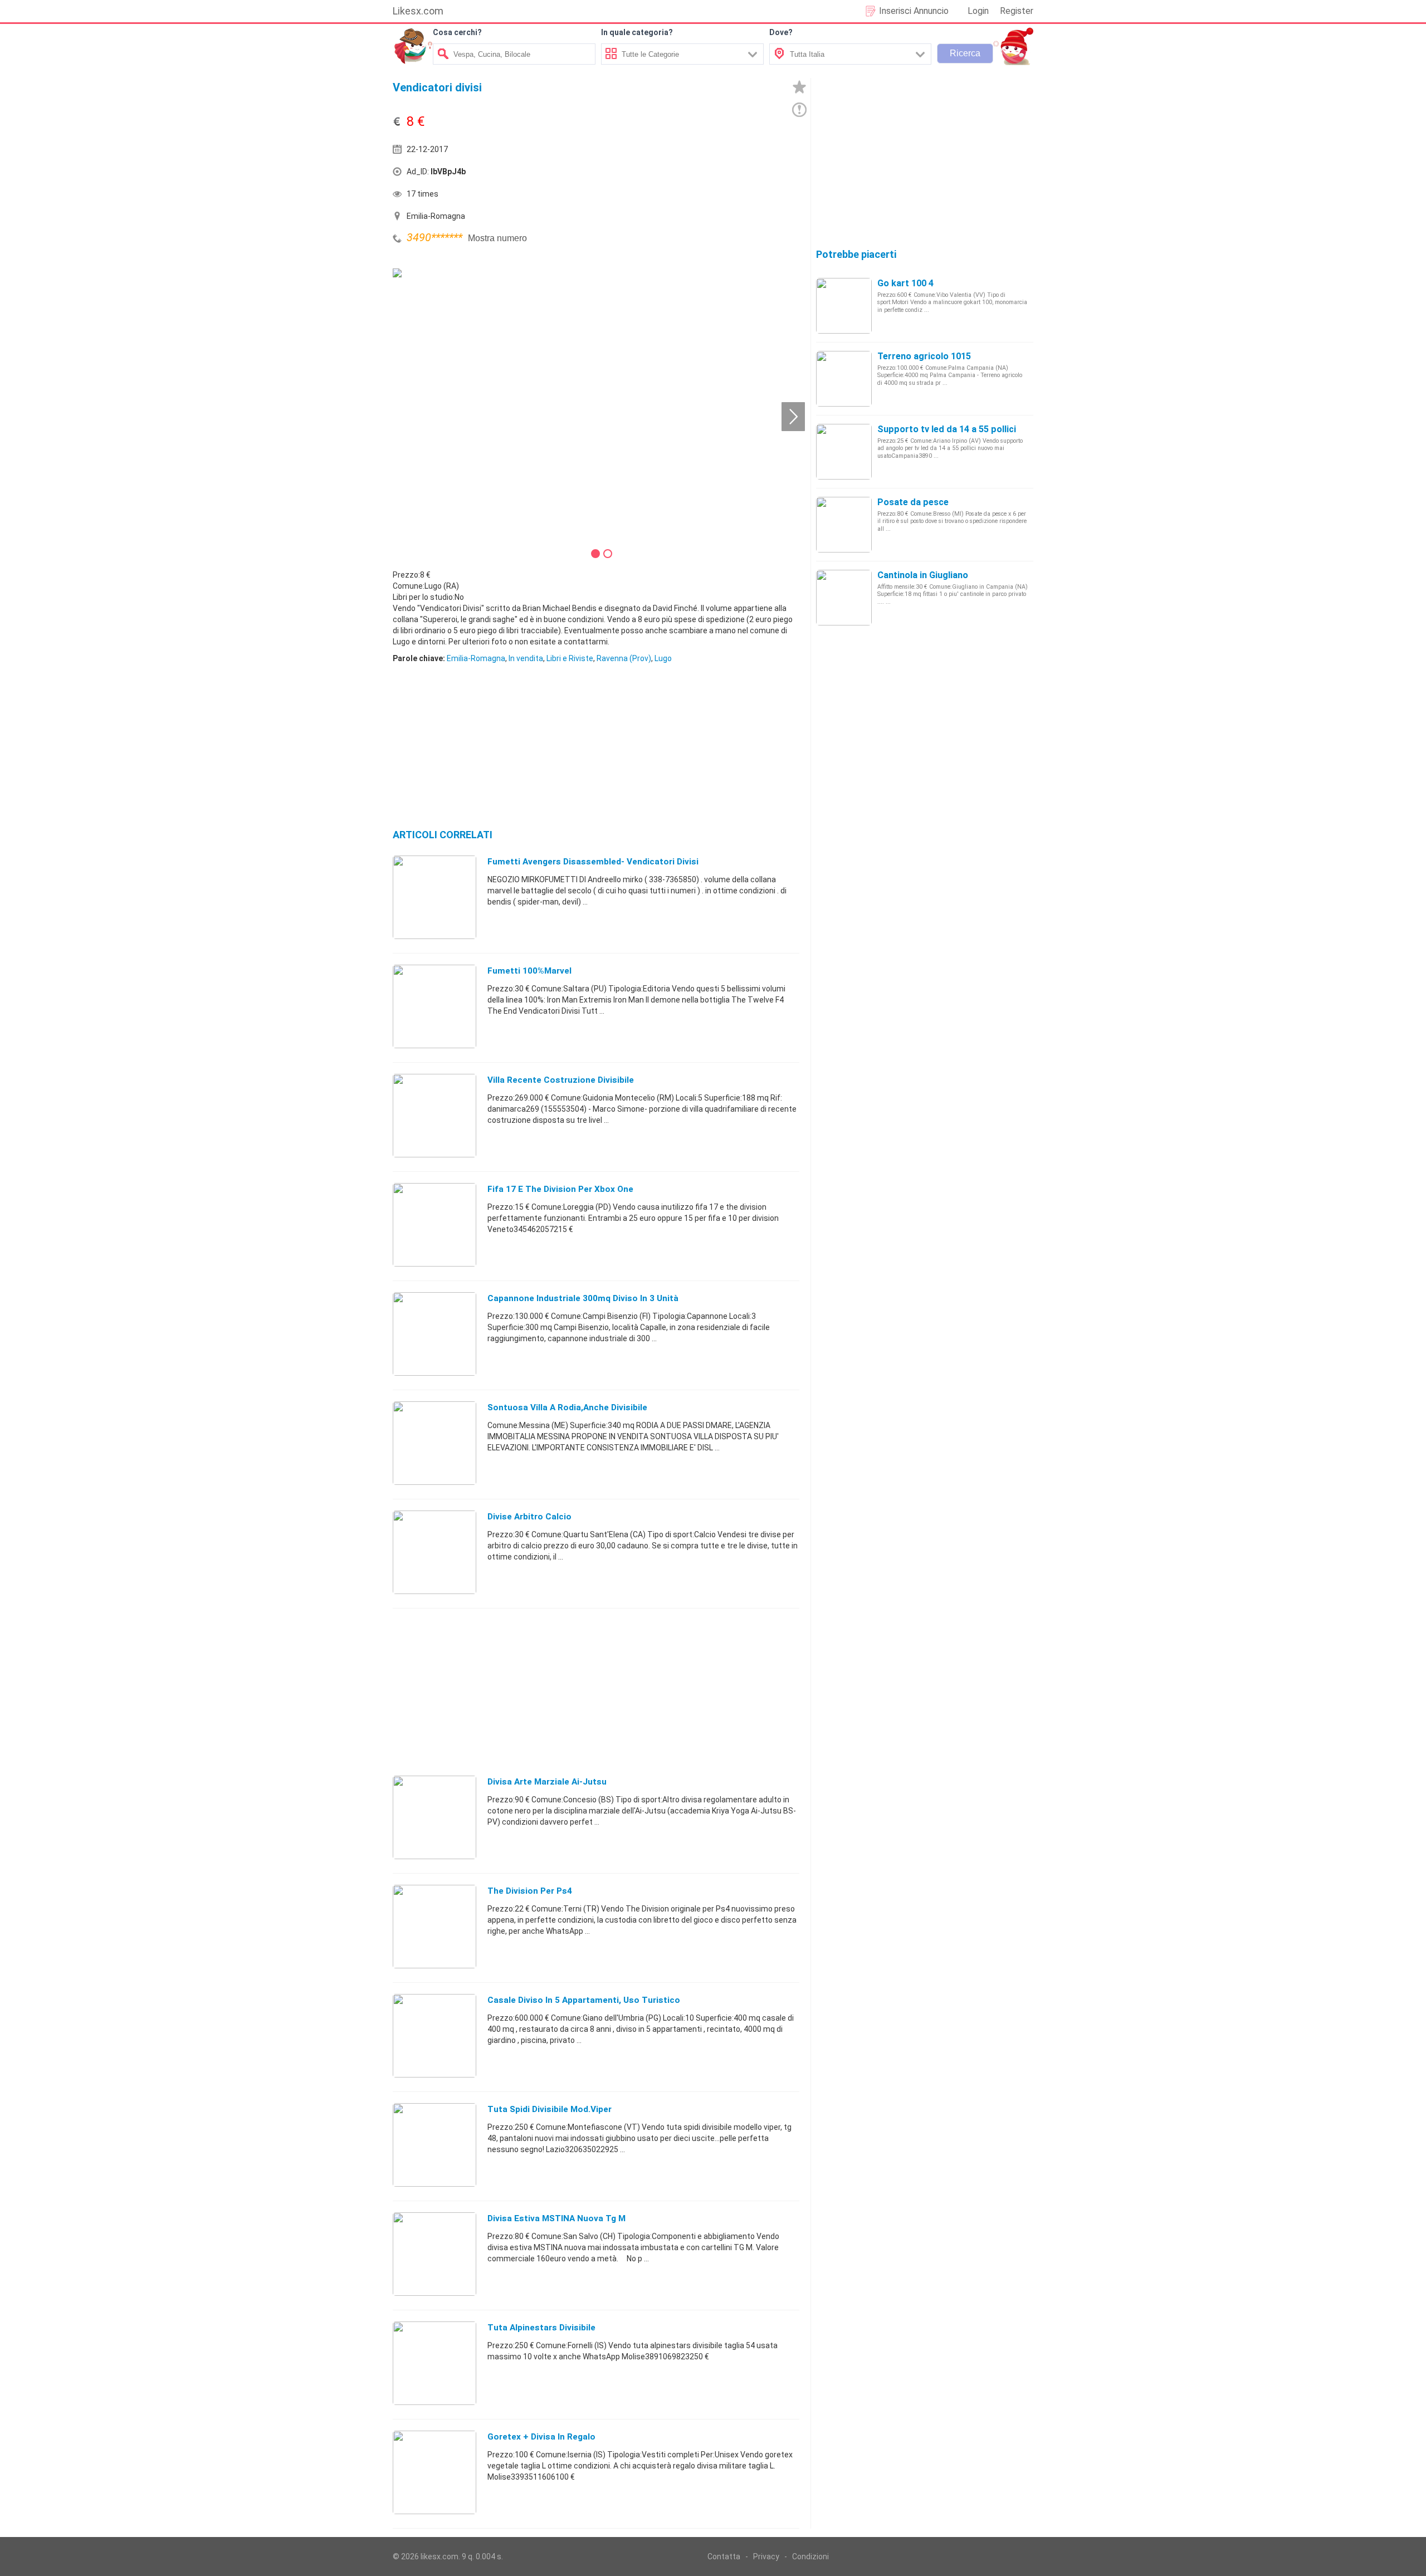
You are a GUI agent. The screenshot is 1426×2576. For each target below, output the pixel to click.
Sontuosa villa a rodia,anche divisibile (567, 1407)
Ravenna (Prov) (624, 658)
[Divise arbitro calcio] (434, 1552)
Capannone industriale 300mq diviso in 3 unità (583, 1298)
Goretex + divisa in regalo (541, 2437)
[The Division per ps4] (434, 1926)
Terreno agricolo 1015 (924, 356)
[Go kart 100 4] (844, 305)
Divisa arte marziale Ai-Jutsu (547, 1782)
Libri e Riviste (570, 658)
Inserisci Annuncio (914, 11)
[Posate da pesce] (844, 524)
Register (1017, 11)
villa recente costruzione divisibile (561, 1080)
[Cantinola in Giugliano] (844, 597)
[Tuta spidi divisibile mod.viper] (434, 2144)
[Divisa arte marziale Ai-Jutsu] (434, 1817)
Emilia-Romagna (476, 658)
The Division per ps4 (530, 1891)
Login (978, 11)
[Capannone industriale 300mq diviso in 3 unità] (434, 1333)
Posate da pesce (913, 502)
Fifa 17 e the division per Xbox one (560, 1189)
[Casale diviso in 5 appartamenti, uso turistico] (434, 2035)
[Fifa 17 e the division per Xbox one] (434, 1224)
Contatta (724, 2557)
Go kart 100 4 (905, 283)
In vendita (526, 658)
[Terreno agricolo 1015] (844, 378)
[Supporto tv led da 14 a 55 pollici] (844, 451)
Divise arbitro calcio (529, 1517)
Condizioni (810, 2557)
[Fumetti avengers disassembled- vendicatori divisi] (434, 897)
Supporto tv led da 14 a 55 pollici (947, 429)
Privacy (766, 2557)
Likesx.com (418, 11)
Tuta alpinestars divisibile (541, 2328)
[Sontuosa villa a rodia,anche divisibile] (434, 1443)
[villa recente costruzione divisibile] (434, 1115)
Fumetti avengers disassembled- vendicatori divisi (593, 862)
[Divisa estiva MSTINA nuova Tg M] (434, 2254)
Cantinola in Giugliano (923, 575)
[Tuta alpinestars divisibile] (434, 2363)
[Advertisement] (699, 174)
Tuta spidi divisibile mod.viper (550, 2109)
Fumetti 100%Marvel (529, 971)
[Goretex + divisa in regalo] (434, 2472)
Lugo (663, 658)
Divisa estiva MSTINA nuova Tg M (556, 2218)
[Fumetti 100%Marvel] (434, 1006)
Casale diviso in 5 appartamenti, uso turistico (584, 2000)
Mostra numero (497, 238)
